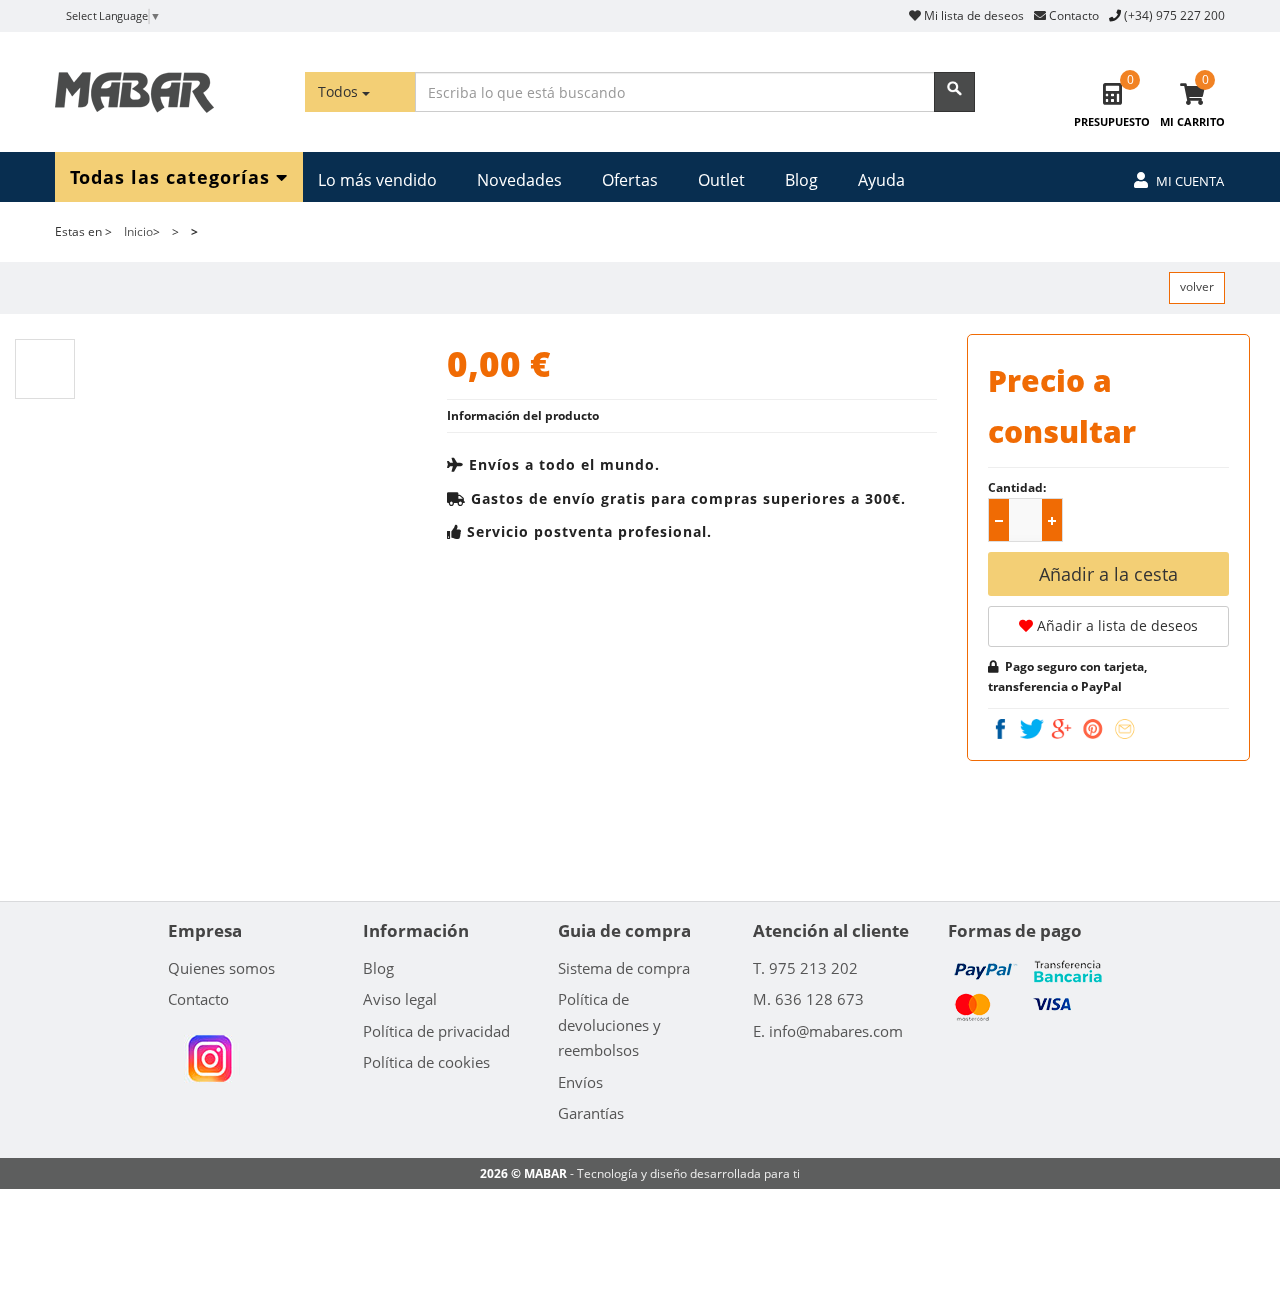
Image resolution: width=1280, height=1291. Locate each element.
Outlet (721, 180)
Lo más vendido (377, 180)
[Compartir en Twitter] (1034, 728)
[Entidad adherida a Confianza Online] (209, 1058)
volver (1197, 286)
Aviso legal (400, 999)
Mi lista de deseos (972, 15)
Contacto (1072, 15)
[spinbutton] (1029, 521)
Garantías (591, 1113)
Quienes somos (221, 968)
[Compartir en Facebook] (1002, 728)
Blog (801, 180)
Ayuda (881, 180)
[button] (1052, 520)
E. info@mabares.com (828, 1031)
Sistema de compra (624, 968)
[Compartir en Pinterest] (1095, 728)
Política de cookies (426, 1062)
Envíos (580, 1082)
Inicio (138, 231)
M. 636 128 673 (808, 999)
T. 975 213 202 (805, 968)
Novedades (519, 180)
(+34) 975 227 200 (1174, 15)
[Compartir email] (1125, 728)
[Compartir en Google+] (1063, 728)
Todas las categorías (173, 176)
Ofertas (630, 180)
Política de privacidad (436, 1031)
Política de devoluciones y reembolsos (609, 1024)
